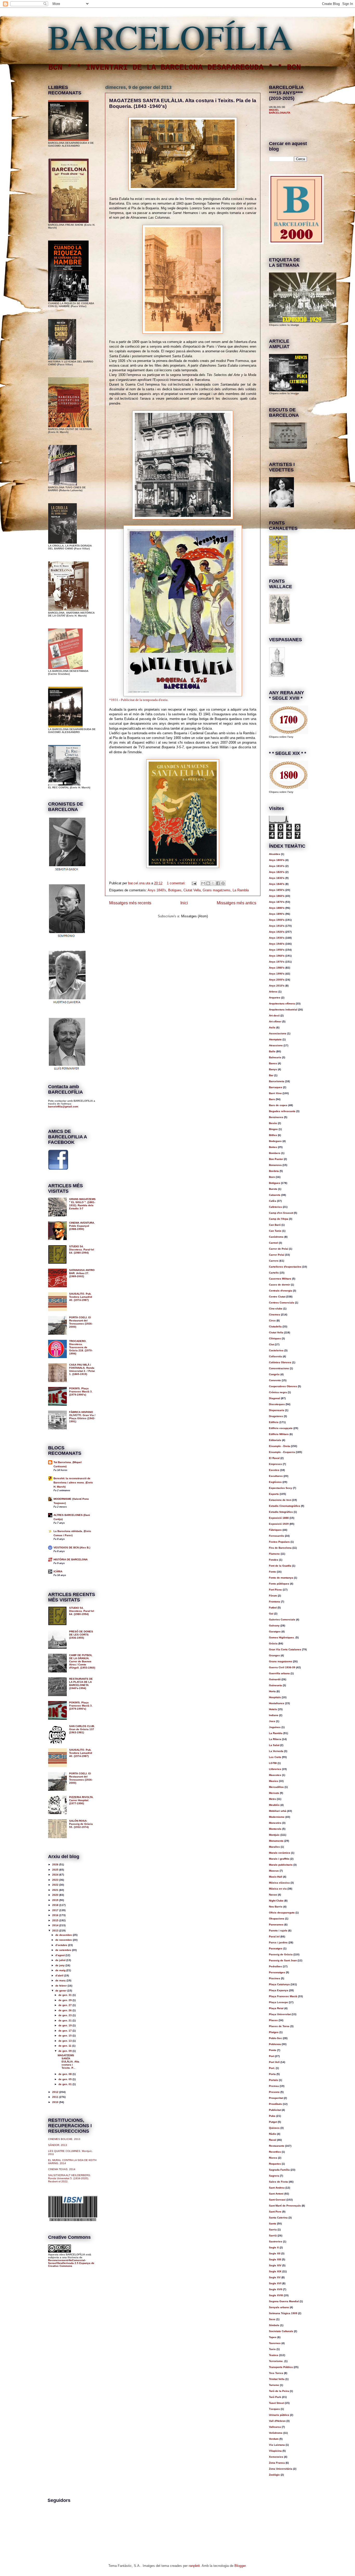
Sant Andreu (277, 2188)
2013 (56, 1931)
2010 (56, 2102)
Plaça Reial (276, 2008)
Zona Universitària (281, 2469)
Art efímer (275, 1021)
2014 (56, 1925)
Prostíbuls (275, 2104)
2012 (56, 2092)
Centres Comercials (282, 1303)
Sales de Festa (278, 2182)
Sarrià (273, 2236)
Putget (273, 2122)
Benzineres (276, 1117)
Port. (272, 2068)
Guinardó (275, 1679)
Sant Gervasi (277, 2200)
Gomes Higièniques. (282, 1637)
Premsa (274, 2086)
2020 (56, 1895)
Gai (271, 1614)
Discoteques (277, 1404)
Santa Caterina (278, 2218)
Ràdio (273, 2134)
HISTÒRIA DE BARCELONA (71, 1559)
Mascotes (275, 1775)
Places (273, 2020)
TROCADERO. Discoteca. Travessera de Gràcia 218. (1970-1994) (81, 1347)
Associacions (278, 1033)
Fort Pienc (275, 1590)
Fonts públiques (279, 1584)
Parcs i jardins (278, 1942)
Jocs (272, 1721)
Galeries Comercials (282, 1620)
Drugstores (276, 1416)
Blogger (240, 2566)
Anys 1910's (277, 926)
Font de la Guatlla (280, 1566)
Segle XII (275, 2253)
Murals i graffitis (279, 1859)
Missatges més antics (236, 903)
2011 (56, 2097)
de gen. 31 (65, 1995)
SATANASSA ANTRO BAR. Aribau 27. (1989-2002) (82, 1273)
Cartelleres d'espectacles (285, 1267)
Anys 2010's (277, 986)
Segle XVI (275, 2283)
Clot (271, 1344)
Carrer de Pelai (279, 1249)
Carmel (274, 1243)
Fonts (272, 1572)
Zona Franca (277, 2463)
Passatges (276, 1948)
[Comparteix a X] (213, 883)
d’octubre (62, 1945)
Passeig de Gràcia (281, 1954)
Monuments (276, 1841)
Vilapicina (275, 2451)
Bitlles (273, 1135)
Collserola (275, 1356)
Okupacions (277, 1919)
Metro (272, 1799)
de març (61, 1980)
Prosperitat (276, 2098)
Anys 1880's (277, 908)
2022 (56, 1885)
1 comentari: (177, 883)
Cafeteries (275, 1207)
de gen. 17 (65, 2031)
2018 (56, 1905)
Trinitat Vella (277, 2379)
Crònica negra (278, 1392)
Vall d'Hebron (277, 2421)
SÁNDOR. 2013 (58, 2145)
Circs (272, 1321)
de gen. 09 (65, 2051)
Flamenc (274, 1554)
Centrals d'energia (281, 1291)
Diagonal (275, 1398)
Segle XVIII (276, 2295)
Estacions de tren (280, 1500)
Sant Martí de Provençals (285, 2206)
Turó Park (275, 2397)
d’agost (60, 1955)
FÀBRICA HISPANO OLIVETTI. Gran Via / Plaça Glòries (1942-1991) (82, 1417)
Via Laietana (277, 2445)
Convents (275, 1380)
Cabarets (275, 1195)
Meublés (274, 1805)
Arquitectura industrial (283, 1010)
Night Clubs (276, 1901)
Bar (271, 1075)
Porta (272, 2074)
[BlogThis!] (208, 883)
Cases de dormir (280, 1285)
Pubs (272, 2116)
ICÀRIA (58, 1571)
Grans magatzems (217, 890)
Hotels (273, 1709)
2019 (56, 1900)
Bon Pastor (276, 1159)
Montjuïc (274, 1835)
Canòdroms (276, 1237)
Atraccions (276, 1045)
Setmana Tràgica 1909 (283, 2313)
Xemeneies (276, 2457)
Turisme (274, 2385)
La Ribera (275, 1739)
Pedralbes (275, 1966)
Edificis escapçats (281, 1428)
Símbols (274, 2325)
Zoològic (274, 2475)
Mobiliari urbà (278, 1811)
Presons (274, 2092)
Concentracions (279, 1368)
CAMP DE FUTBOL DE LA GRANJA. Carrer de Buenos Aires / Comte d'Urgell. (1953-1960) (82, 1661)
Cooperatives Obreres (283, 1386)
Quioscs (274, 2128)
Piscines (275, 1978)
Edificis (274, 1422)
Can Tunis (275, 1231)
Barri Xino (275, 1093)
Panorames (276, 1925)
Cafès (273, 1201)
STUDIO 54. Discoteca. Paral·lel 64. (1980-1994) (82, 1250)
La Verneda (276, 1751)
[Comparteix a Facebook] (218, 883)
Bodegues (275, 1141)
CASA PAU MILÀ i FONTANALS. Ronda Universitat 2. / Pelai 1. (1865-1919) (82, 1369)
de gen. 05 (65, 2079)
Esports (274, 1494)
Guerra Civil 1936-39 (282, 1667)
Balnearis (275, 1057)
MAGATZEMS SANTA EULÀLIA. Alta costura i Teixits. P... (68, 2062)
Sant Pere (275, 2212)
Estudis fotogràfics (281, 1512)
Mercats (274, 1793)
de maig (61, 1970)
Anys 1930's (277, 938)
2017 (56, 1910)
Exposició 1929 (279, 1524)
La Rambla (241, 890)
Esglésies (275, 1482)
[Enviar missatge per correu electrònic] (194, 883)
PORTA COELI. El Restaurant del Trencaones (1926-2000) (81, 1322)
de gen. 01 (65, 2084)
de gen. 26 (65, 2010)
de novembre (64, 1940)
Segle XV (275, 2277)
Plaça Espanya (279, 1990)
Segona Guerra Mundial (284, 2301)
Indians (274, 1715)
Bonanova (275, 1165)
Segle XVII (276, 2289)
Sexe (272, 2319)
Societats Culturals (281, 2331)
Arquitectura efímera (282, 1004)
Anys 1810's (277, 866)
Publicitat (275, 2110)
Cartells (274, 1273)
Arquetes (275, 998)
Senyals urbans (279, 2307)
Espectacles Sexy (281, 1488)
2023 (56, 1880)
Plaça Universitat (280, 2014)
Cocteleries (276, 1350)
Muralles (274, 1847)
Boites (273, 1147)
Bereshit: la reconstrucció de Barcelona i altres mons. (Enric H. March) (73, 1482)
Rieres (273, 2158)
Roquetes (275, 2164)
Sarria (273, 2230)
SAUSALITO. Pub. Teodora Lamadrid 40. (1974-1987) (81, 1297)
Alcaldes (275, 854)
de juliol (61, 1960)
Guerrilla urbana (279, 1673)
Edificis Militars (279, 1434)
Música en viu (278, 1889)
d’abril (60, 1975)
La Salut (274, 1745)
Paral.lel (274, 1936)
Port (272, 2056)
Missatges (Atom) (195, 916)
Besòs (273, 1123)
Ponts (273, 2050)
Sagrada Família (279, 2170)
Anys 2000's (277, 980)
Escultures (276, 1476)
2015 (56, 1920)
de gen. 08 (65, 2074)
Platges (274, 2032)
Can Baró (275, 1225)
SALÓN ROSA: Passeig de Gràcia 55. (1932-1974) (81, 1824)
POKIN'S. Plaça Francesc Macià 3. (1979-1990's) (81, 1391)
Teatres (274, 2355)
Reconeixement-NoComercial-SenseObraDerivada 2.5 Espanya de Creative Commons (71, 2263)
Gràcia (273, 1643)
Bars (272, 1099)
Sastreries (276, 2241)
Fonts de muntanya (281, 1578)
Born (272, 1177)
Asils (272, 1027)
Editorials (275, 1440)
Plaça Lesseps (278, 2002)
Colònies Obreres (280, 1362)
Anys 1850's (277, 890)
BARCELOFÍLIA (170, 36)
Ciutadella (275, 1326)
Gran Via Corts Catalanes (285, 1649)
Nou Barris (276, 1907)
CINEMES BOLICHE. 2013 (64, 2139)
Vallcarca (275, 2427)
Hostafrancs (277, 1703)
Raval (273, 2140)
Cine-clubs (276, 1309)
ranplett (194, 2566)
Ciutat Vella (192, 890)
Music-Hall (276, 1877)
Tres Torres (276, 2373)
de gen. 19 (65, 2025)
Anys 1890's (277, 914)
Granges (274, 1655)
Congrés (274, 1374)
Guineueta (275, 1685)
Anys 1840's (157, 890)
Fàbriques (275, 1530)
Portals (274, 2080)
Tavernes (275, 2343)
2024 (56, 1875)
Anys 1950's (277, 950)
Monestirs (275, 1823)
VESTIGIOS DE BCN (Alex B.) (72, 1547)
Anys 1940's (277, 944)
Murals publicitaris (281, 1865)
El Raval (274, 1458)
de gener (61, 1991)
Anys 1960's (277, 956)
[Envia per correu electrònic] (203, 883)
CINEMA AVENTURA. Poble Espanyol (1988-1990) (82, 1226)
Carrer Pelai (277, 1255)
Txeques (274, 2409)
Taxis (272, 2349)
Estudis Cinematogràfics (285, 1506)
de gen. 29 (65, 2000)
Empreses (275, 1464)
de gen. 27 (65, 2005)
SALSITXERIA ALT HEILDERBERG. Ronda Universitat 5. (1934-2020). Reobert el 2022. (70, 2178)
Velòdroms (276, 2433)
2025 (56, 1870)
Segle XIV (275, 2265)
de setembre (64, 1950)
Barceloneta (277, 1081)
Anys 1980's (277, 968)
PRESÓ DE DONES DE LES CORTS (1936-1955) (81, 1635)
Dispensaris (277, 1410)
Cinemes (275, 1315)
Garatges (275, 1631)
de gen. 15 (65, 2036)
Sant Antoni (276, 2194)
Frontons (275, 1602)
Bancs (273, 1063)
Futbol (273, 1608)
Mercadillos (276, 1787)
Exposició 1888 (279, 1518)
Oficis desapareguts (282, 1913)
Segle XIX (275, 2271)
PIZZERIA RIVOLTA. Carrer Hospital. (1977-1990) (81, 1800)
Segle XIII (275, 2259)
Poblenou (275, 2044)
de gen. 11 (65, 2046)
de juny (60, 1965)
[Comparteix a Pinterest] (223, 883)
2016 (56, 1915)
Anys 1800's (277, 860)
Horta (272, 1691)
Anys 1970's (277, 962)
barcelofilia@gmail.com (63, 1107)
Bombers (275, 1153)
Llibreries (275, 1769)
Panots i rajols (278, 1931)
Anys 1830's (277, 878)
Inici (184, 903)
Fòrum (273, 1596)
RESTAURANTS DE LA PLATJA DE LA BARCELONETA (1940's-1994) (81, 1683)
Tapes (273, 2337)
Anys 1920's (277, 932)
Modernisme (277, 1817)
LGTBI (273, 1763)
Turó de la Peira (279, 2391)
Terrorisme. (276, 2361)
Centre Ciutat (277, 1297)
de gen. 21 (65, 2020)
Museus (274, 1871)
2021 (56, 1890)
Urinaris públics (279, 2415)
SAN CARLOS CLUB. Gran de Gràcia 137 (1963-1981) (82, 1729)
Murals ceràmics (280, 1853)
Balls (272, 1051)
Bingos (273, 1129)
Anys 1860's (277, 896)
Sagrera (274, 2176)
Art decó (274, 1016)
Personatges (277, 1972)
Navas (273, 1895)
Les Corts (275, 1757)
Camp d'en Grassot (281, 1213)
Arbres (273, 992)
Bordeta (274, 1171)
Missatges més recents (130, 903)
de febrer (61, 1986)
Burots (273, 1189)
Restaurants (277, 2146)
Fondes (274, 1560)
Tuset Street (277, 2403)
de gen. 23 (65, 2015)
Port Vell (274, 2062)
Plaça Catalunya (279, 1984)
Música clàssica (279, 1883)
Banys (273, 1069)
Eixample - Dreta (280, 1446)
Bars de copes (278, 1105)
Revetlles (275, 2152)
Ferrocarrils (277, 1536)
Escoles (274, 1470)
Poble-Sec (275, 2038)
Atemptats (275, 1039)
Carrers (274, 1261)
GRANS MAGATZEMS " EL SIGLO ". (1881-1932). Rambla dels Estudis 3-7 (82, 1204)
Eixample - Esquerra (282, 1452)
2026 (56, 1864)
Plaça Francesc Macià (283, 1996)
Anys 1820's (277, 872)
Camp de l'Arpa (279, 1219)
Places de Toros (279, 2026)
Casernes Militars (280, 1279)
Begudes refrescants (282, 1111)
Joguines (275, 1727)
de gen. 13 (65, 2041)
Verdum (274, 2439)
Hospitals (275, 1697)
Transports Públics (281, 2367)
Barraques (276, 1087)
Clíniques (275, 1338)
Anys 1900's (277, 920)
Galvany (274, 1626)
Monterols (275, 1829)
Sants (273, 2224)
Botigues (175, 890)
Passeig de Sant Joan (283, 1960)
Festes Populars (279, 1542)
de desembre (64, 1935)
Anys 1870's (277, 902)
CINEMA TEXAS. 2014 (62, 2169)
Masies (274, 1781)
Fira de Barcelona (280, 1548)
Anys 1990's (277, 974)
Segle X (274, 2247)
